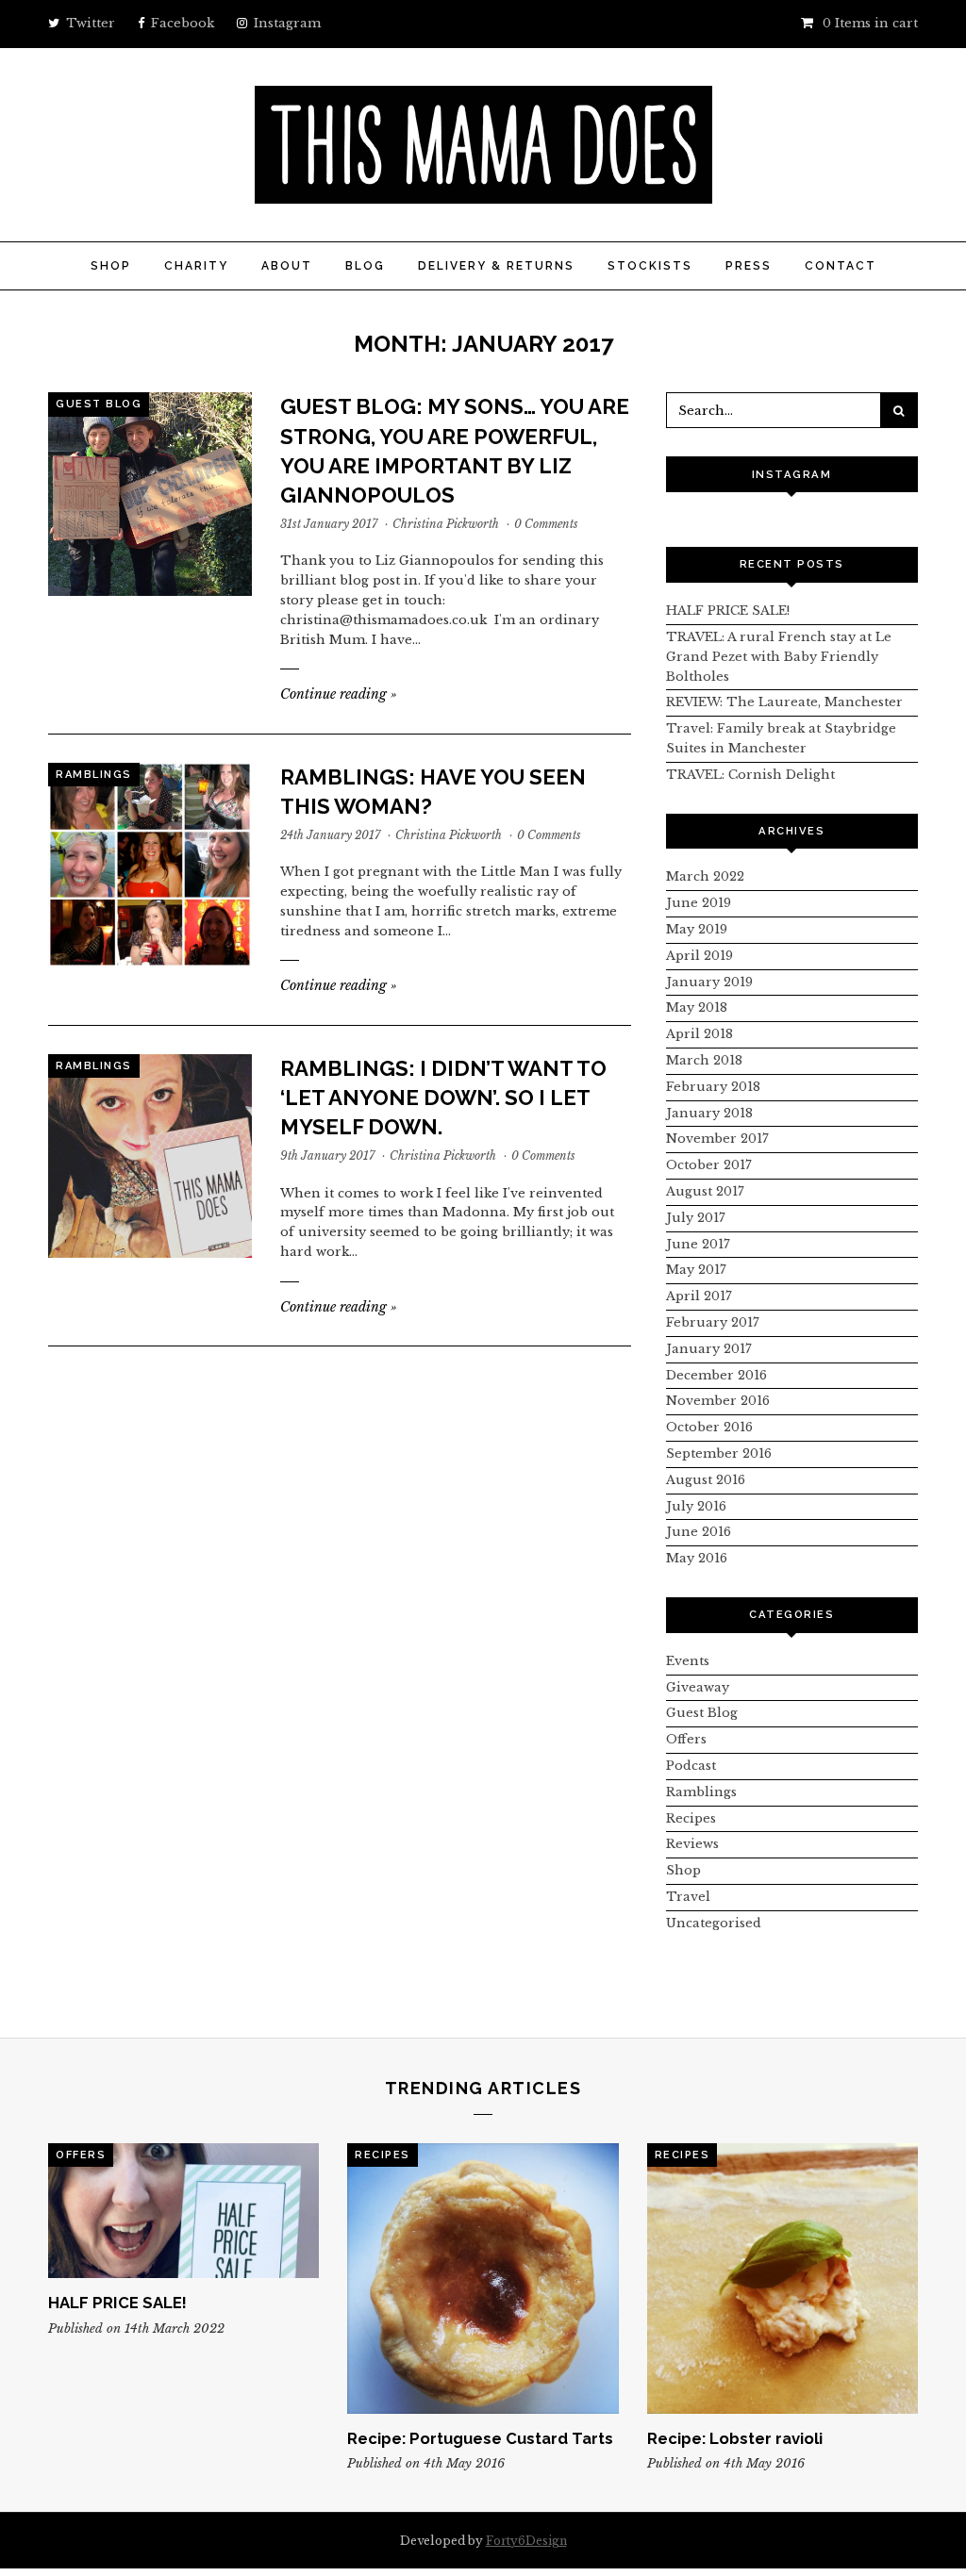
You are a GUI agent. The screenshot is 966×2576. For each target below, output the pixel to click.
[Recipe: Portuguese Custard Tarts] (483, 2279)
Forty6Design (526, 2541)
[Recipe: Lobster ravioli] (783, 2279)
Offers (686, 1739)
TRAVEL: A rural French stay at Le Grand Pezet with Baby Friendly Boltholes (779, 657)
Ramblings (94, 775)
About (287, 266)
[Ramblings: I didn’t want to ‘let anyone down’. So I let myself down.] (150, 1156)
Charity (196, 266)
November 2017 (717, 1139)
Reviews (692, 1844)
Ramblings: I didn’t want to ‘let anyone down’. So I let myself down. (443, 1098)
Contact (841, 266)
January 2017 (709, 1349)
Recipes (691, 1818)
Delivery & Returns (496, 266)
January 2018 (709, 1113)
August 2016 (706, 1480)
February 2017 (713, 1322)
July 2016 (696, 1506)
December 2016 (716, 1375)
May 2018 (697, 1007)
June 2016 (699, 1532)
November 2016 (718, 1401)
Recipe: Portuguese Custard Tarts (480, 2438)
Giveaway (698, 1687)
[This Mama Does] (483, 193)
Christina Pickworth (446, 524)
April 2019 (700, 956)
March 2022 (705, 876)
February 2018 (713, 1087)
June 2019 (699, 903)
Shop (111, 266)
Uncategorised (714, 1923)
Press (749, 266)
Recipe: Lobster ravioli (735, 2438)
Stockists (650, 266)
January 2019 (709, 982)
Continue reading (339, 694)
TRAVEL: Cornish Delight (750, 775)
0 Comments (546, 524)
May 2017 (696, 1270)
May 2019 (697, 929)
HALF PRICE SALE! (728, 611)
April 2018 (700, 1034)
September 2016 (719, 1453)
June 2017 (698, 1244)
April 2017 (699, 1296)
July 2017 (696, 1218)
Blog (365, 266)
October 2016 (709, 1427)
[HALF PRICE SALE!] (183, 2211)
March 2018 (704, 1060)
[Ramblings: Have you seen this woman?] (150, 865)
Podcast (691, 1766)
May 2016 (697, 1558)
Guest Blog (99, 404)
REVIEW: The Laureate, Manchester (784, 702)
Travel (688, 1897)
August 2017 (705, 1191)
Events (688, 1661)
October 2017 (709, 1165)
